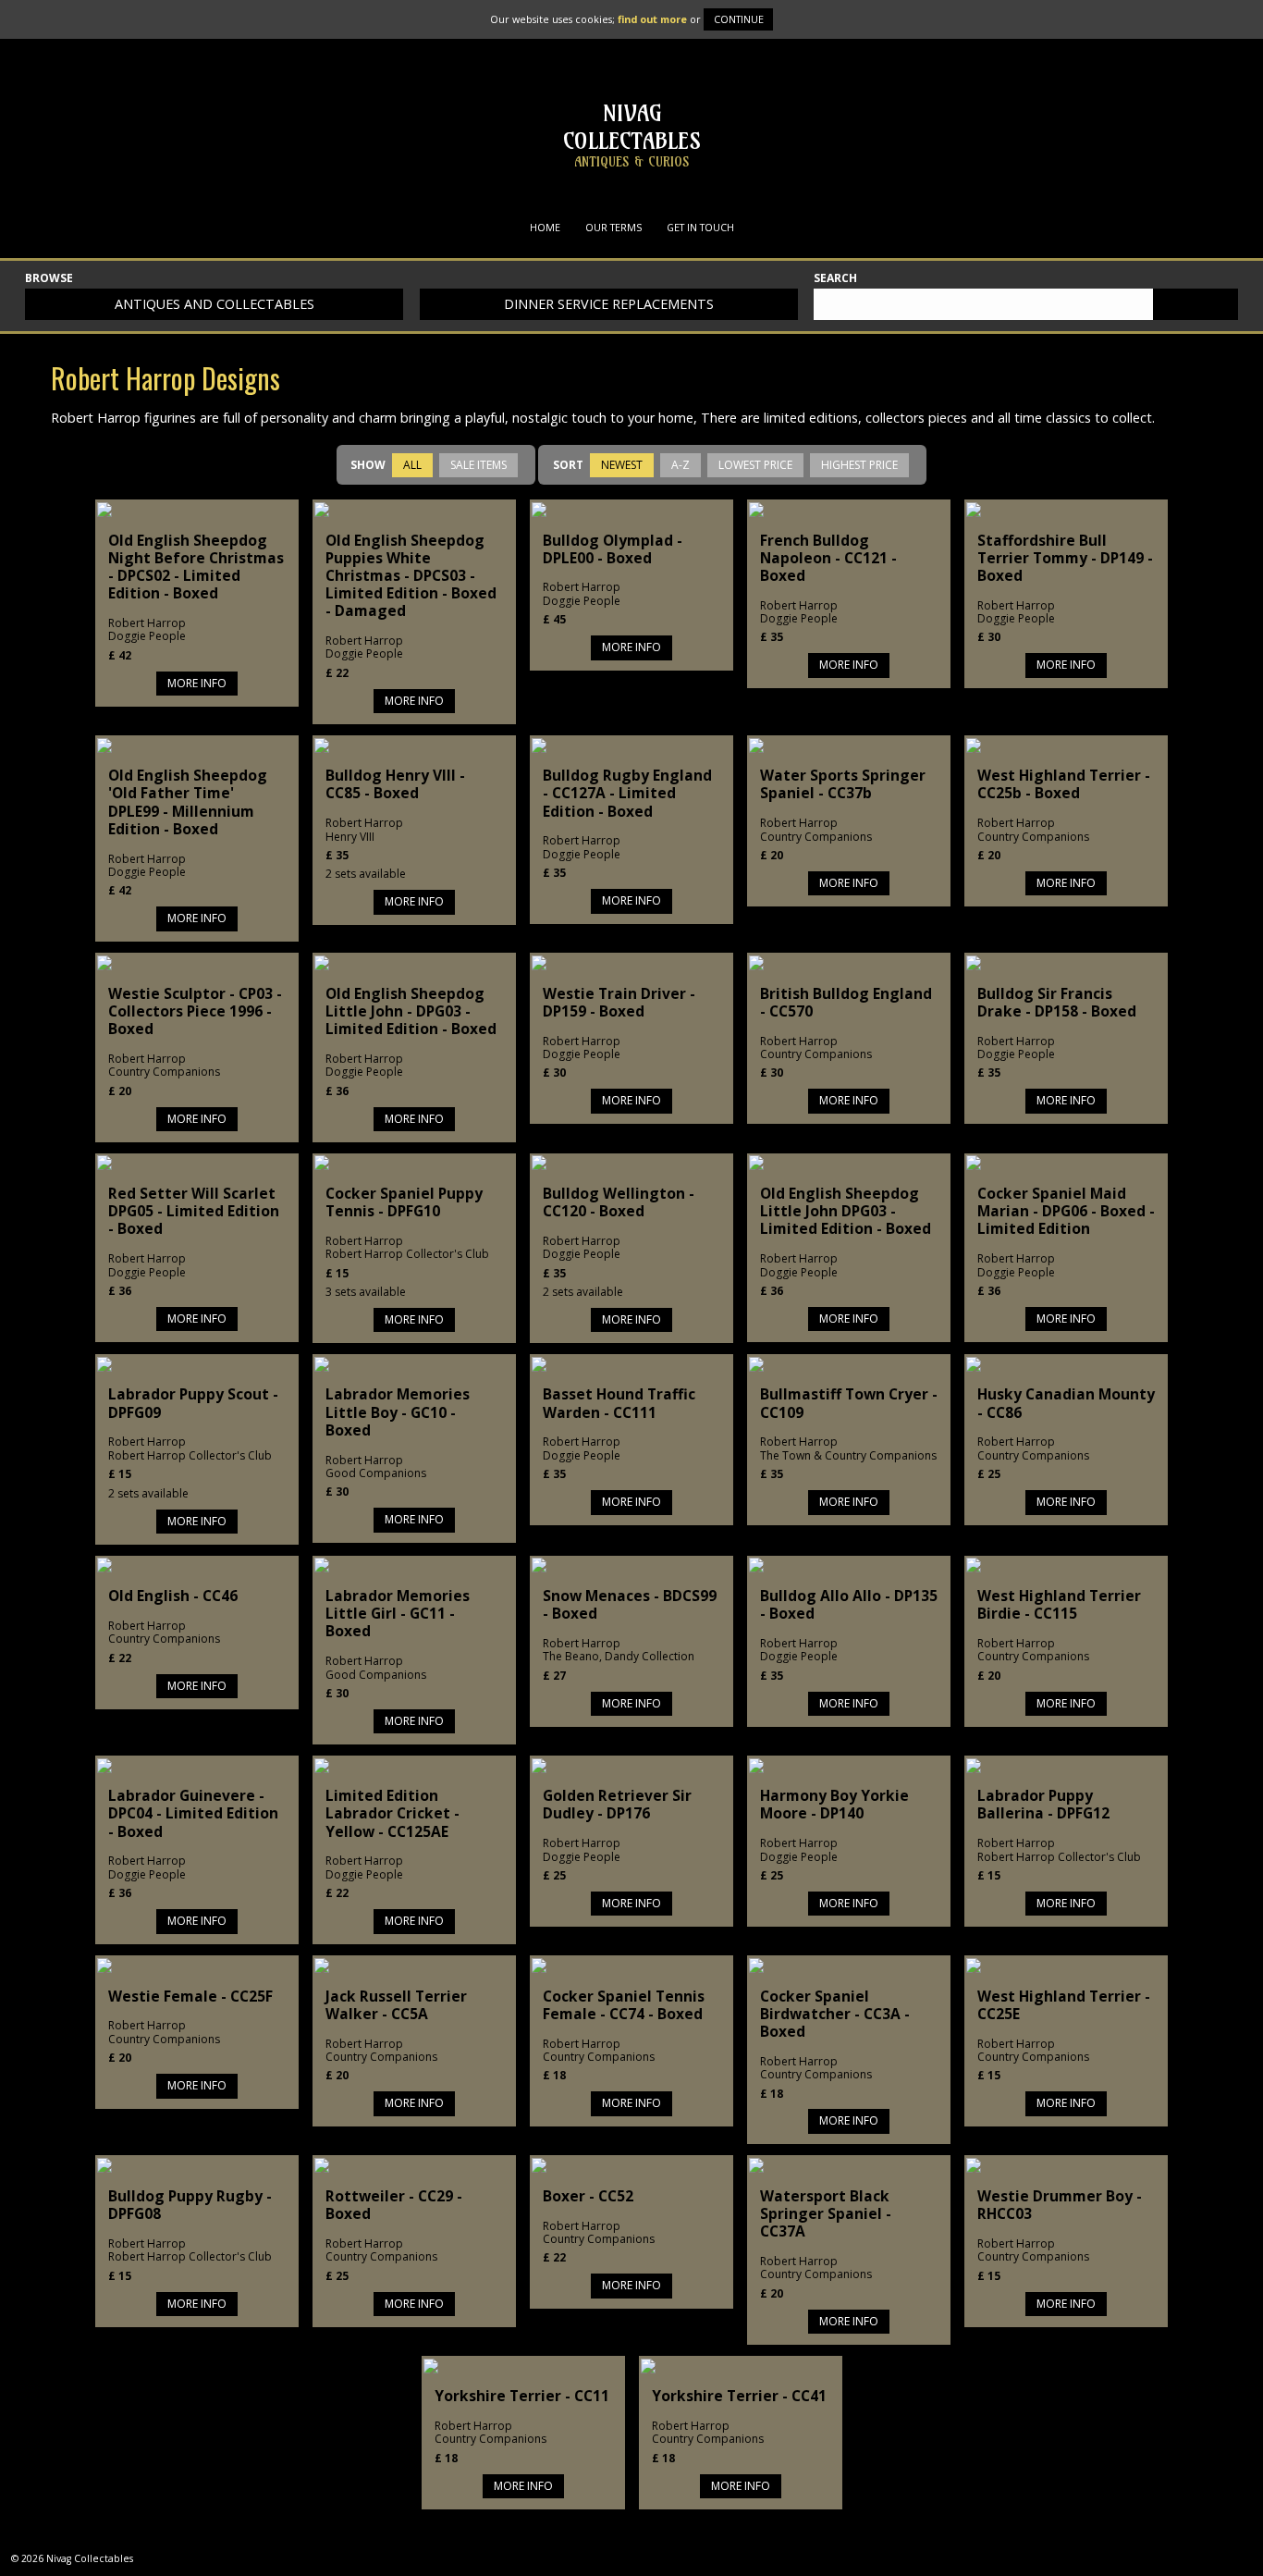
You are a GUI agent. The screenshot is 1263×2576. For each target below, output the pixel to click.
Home (545, 227)
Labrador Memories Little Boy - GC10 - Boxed (398, 1411)
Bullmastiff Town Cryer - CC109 (849, 1403)
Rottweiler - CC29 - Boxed (394, 2205)
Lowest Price (755, 465)
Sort (568, 465)
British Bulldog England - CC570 (846, 1002)
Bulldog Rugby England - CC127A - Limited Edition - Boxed (627, 793)
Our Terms (613, 227)
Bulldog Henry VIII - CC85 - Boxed (395, 784)
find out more (652, 19)
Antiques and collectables (215, 304)
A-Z (681, 465)
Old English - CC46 (173, 1596)
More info (197, 683)
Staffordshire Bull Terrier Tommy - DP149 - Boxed (1065, 558)
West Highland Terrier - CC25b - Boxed (1064, 784)
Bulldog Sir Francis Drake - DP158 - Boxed (1057, 1002)
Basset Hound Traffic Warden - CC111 (619, 1403)
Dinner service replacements (609, 304)
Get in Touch (700, 227)
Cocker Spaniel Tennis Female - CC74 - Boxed (624, 2005)
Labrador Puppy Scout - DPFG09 (193, 1403)
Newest (622, 465)
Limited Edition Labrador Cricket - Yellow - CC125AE (392, 1813)
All (412, 465)
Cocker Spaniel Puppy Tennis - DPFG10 (404, 1202)
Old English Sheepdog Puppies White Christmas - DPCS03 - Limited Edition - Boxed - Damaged (411, 576)
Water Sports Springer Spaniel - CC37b (843, 784)
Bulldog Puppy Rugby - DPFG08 (190, 2205)
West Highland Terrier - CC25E (1064, 2005)
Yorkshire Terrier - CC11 (522, 2396)
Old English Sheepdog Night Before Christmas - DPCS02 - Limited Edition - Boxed (196, 567)
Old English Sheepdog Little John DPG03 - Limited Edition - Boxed (846, 1211)
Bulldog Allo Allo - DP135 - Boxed (849, 1604)
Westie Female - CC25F (190, 1996)
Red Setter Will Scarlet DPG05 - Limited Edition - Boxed (194, 1211)
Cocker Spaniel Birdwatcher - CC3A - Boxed (835, 2014)
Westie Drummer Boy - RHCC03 (1060, 2205)
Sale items (478, 465)
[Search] (1196, 304)
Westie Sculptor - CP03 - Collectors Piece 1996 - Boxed (195, 1011)
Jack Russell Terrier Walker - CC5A (396, 2005)
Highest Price (859, 465)
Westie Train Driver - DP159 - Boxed (619, 1002)
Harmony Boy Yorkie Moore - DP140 (834, 1804)
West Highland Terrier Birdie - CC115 (1059, 1604)
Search (835, 279)
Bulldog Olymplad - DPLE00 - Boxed (613, 549)
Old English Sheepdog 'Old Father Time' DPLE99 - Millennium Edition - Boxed (188, 802)
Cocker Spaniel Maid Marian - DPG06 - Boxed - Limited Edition (1066, 1211)
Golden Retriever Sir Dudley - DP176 (617, 1804)
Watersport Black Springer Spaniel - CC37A (826, 2213)
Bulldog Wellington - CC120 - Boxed (619, 1202)
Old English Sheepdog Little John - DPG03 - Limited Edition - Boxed (411, 1011)
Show (368, 465)
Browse (49, 279)
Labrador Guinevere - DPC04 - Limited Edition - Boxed (193, 1813)
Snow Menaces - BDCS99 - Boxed (630, 1604)
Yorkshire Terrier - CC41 (739, 2396)
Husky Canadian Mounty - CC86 (1066, 1403)
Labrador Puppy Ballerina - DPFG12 (1043, 1804)
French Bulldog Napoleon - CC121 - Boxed (828, 558)
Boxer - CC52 (588, 2196)
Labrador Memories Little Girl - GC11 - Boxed (398, 1613)
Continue (739, 19)
